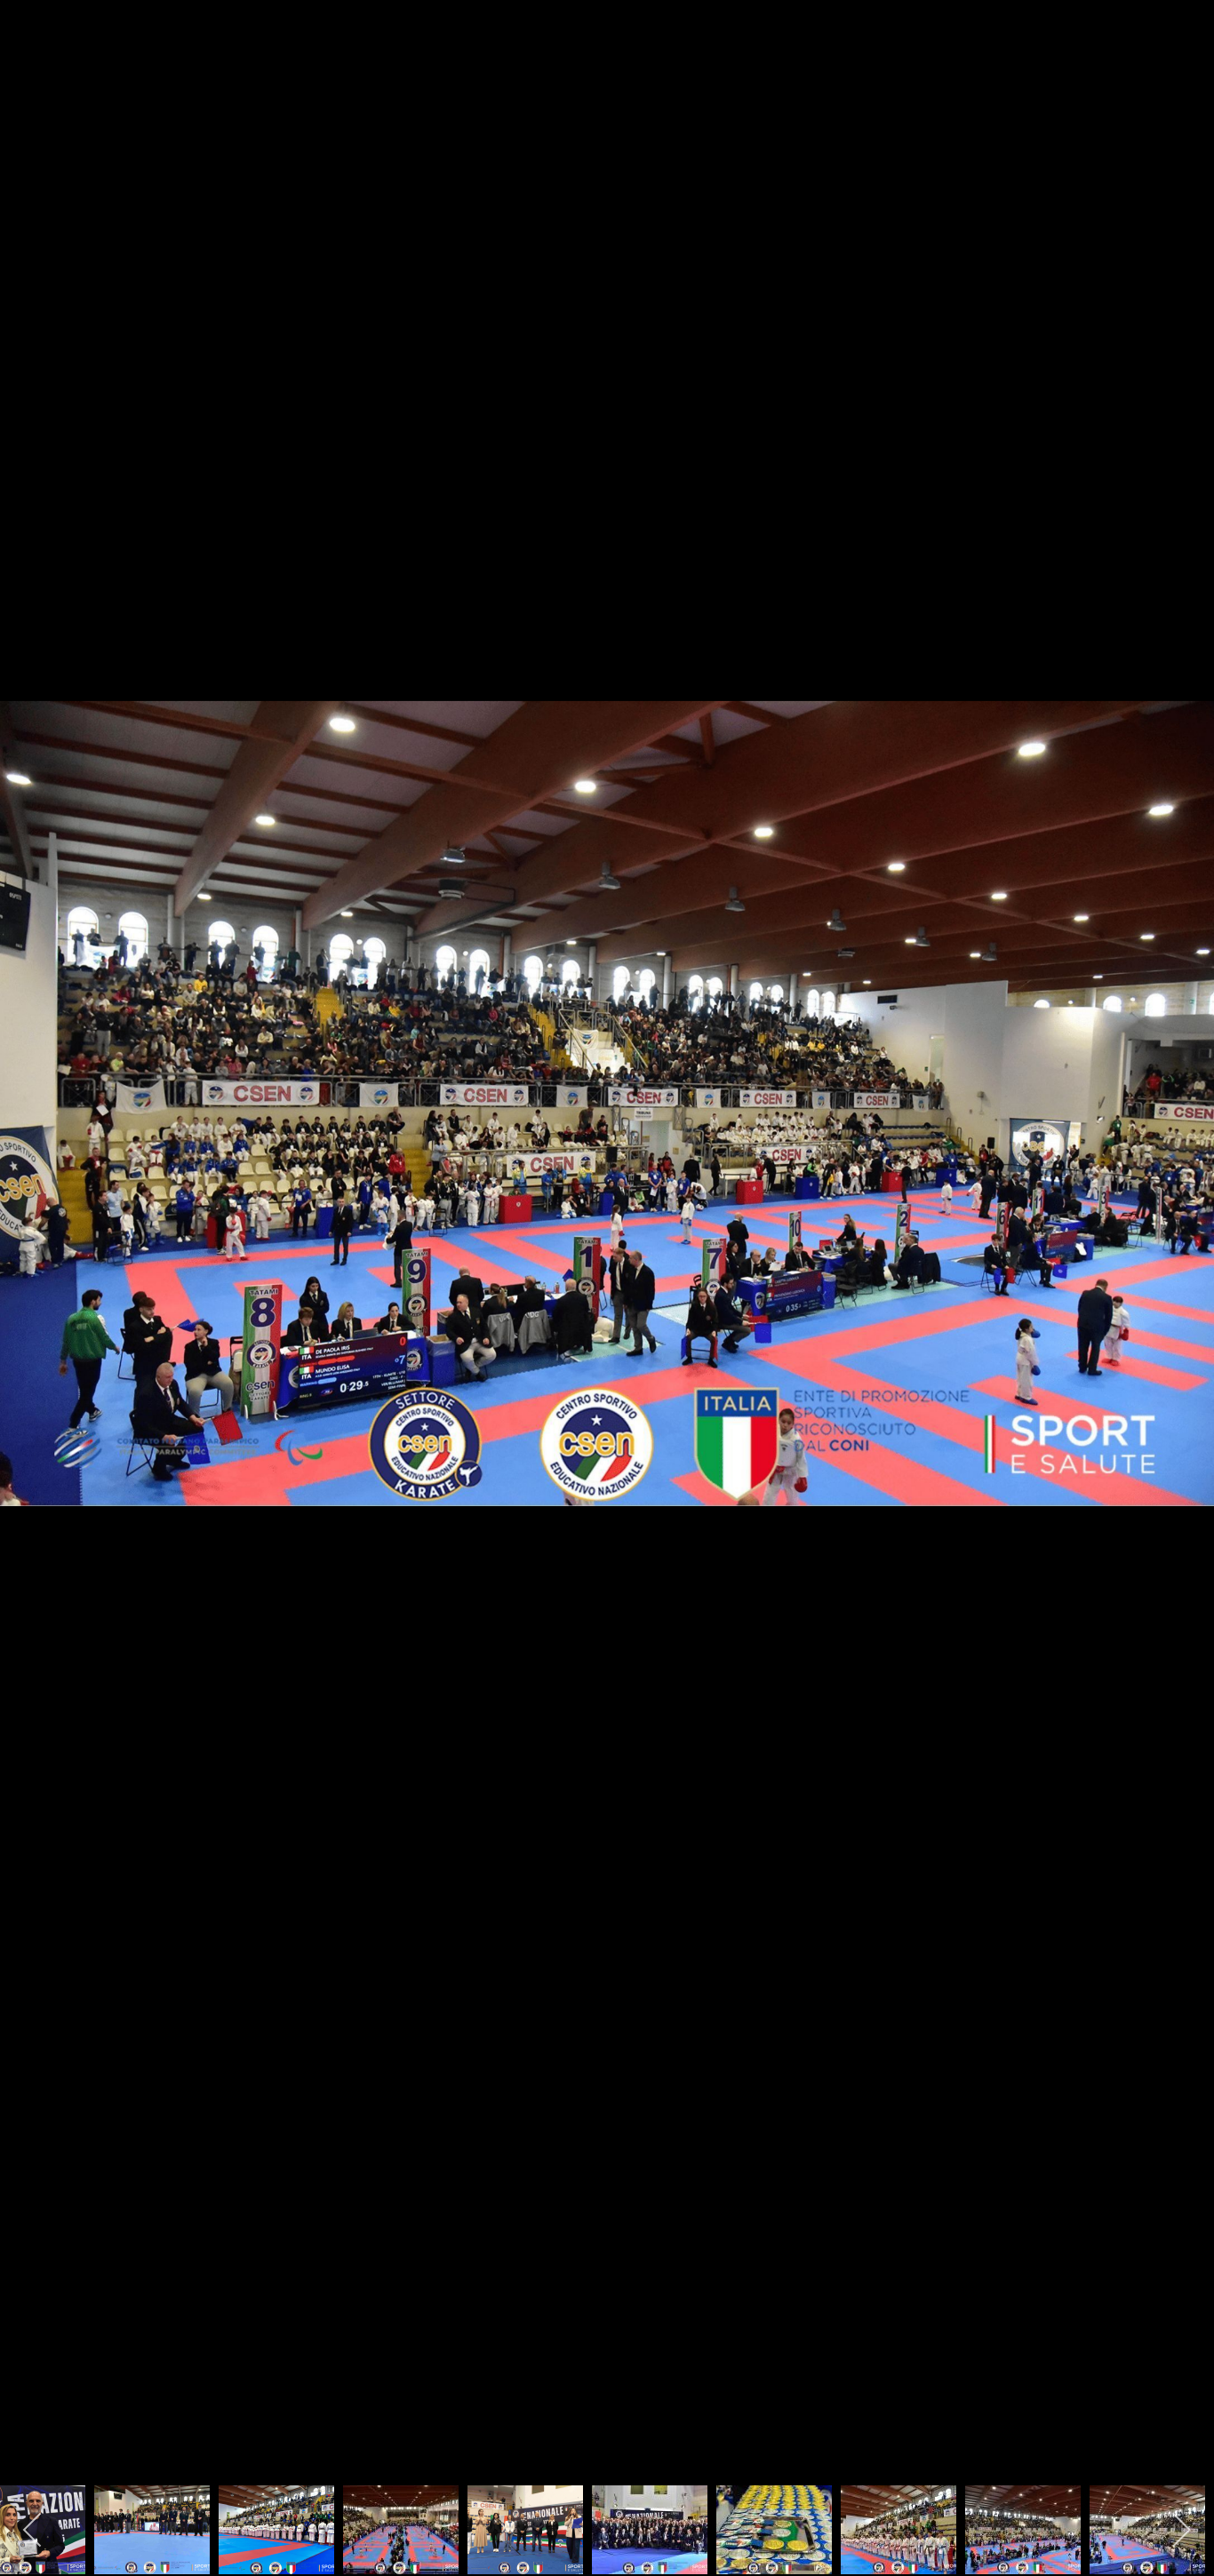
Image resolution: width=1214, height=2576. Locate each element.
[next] (1183, 1262)
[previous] (31, 1262)
